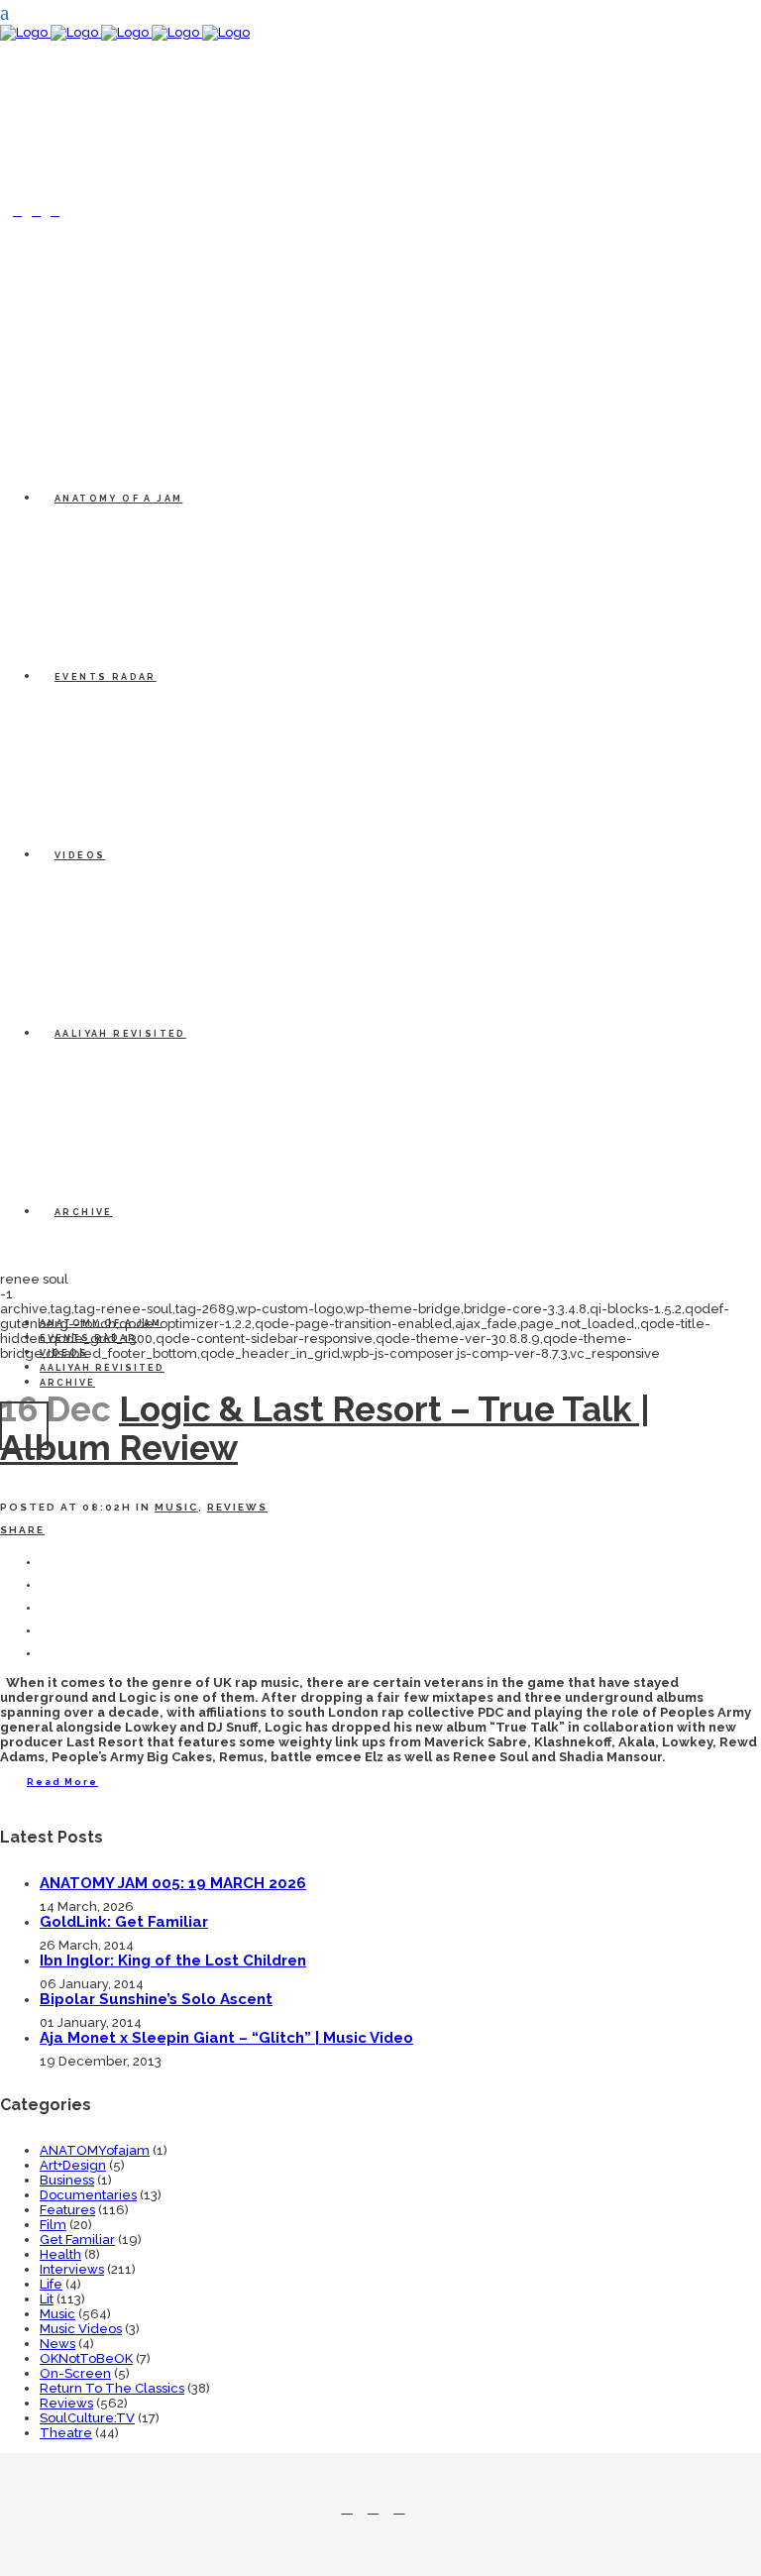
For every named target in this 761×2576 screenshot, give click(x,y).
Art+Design (73, 2165)
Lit (47, 2299)
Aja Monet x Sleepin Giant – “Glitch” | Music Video (226, 2038)
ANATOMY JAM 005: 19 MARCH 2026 (173, 1883)
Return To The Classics (112, 2388)
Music (176, 1507)
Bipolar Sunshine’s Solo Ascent (156, 1999)
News (57, 2344)
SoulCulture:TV (87, 2418)
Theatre (66, 2433)
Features (67, 2210)
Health (60, 2254)
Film (53, 2225)
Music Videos (81, 2329)
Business (67, 2180)
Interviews (72, 2269)
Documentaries (88, 2195)
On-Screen (75, 2373)
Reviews (237, 1507)
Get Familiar (77, 2240)
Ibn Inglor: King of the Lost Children (173, 1960)
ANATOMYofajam (95, 2150)
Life (51, 2284)
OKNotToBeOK (86, 2358)
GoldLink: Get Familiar (124, 1922)
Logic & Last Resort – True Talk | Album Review (325, 1428)
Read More (62, 1782)
